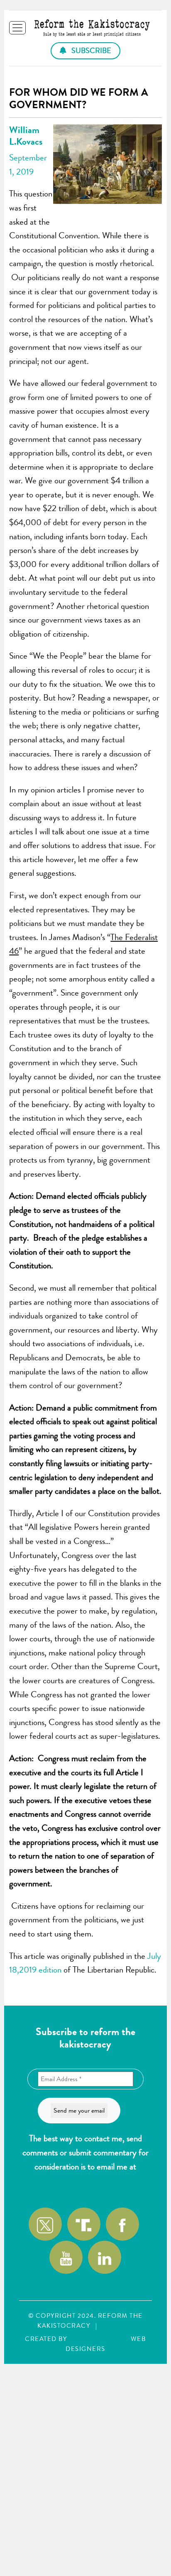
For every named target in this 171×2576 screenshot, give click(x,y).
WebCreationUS (99, 2339)
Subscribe (90, 51)
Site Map (118, 2326)
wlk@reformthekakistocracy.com (85, 2180)
